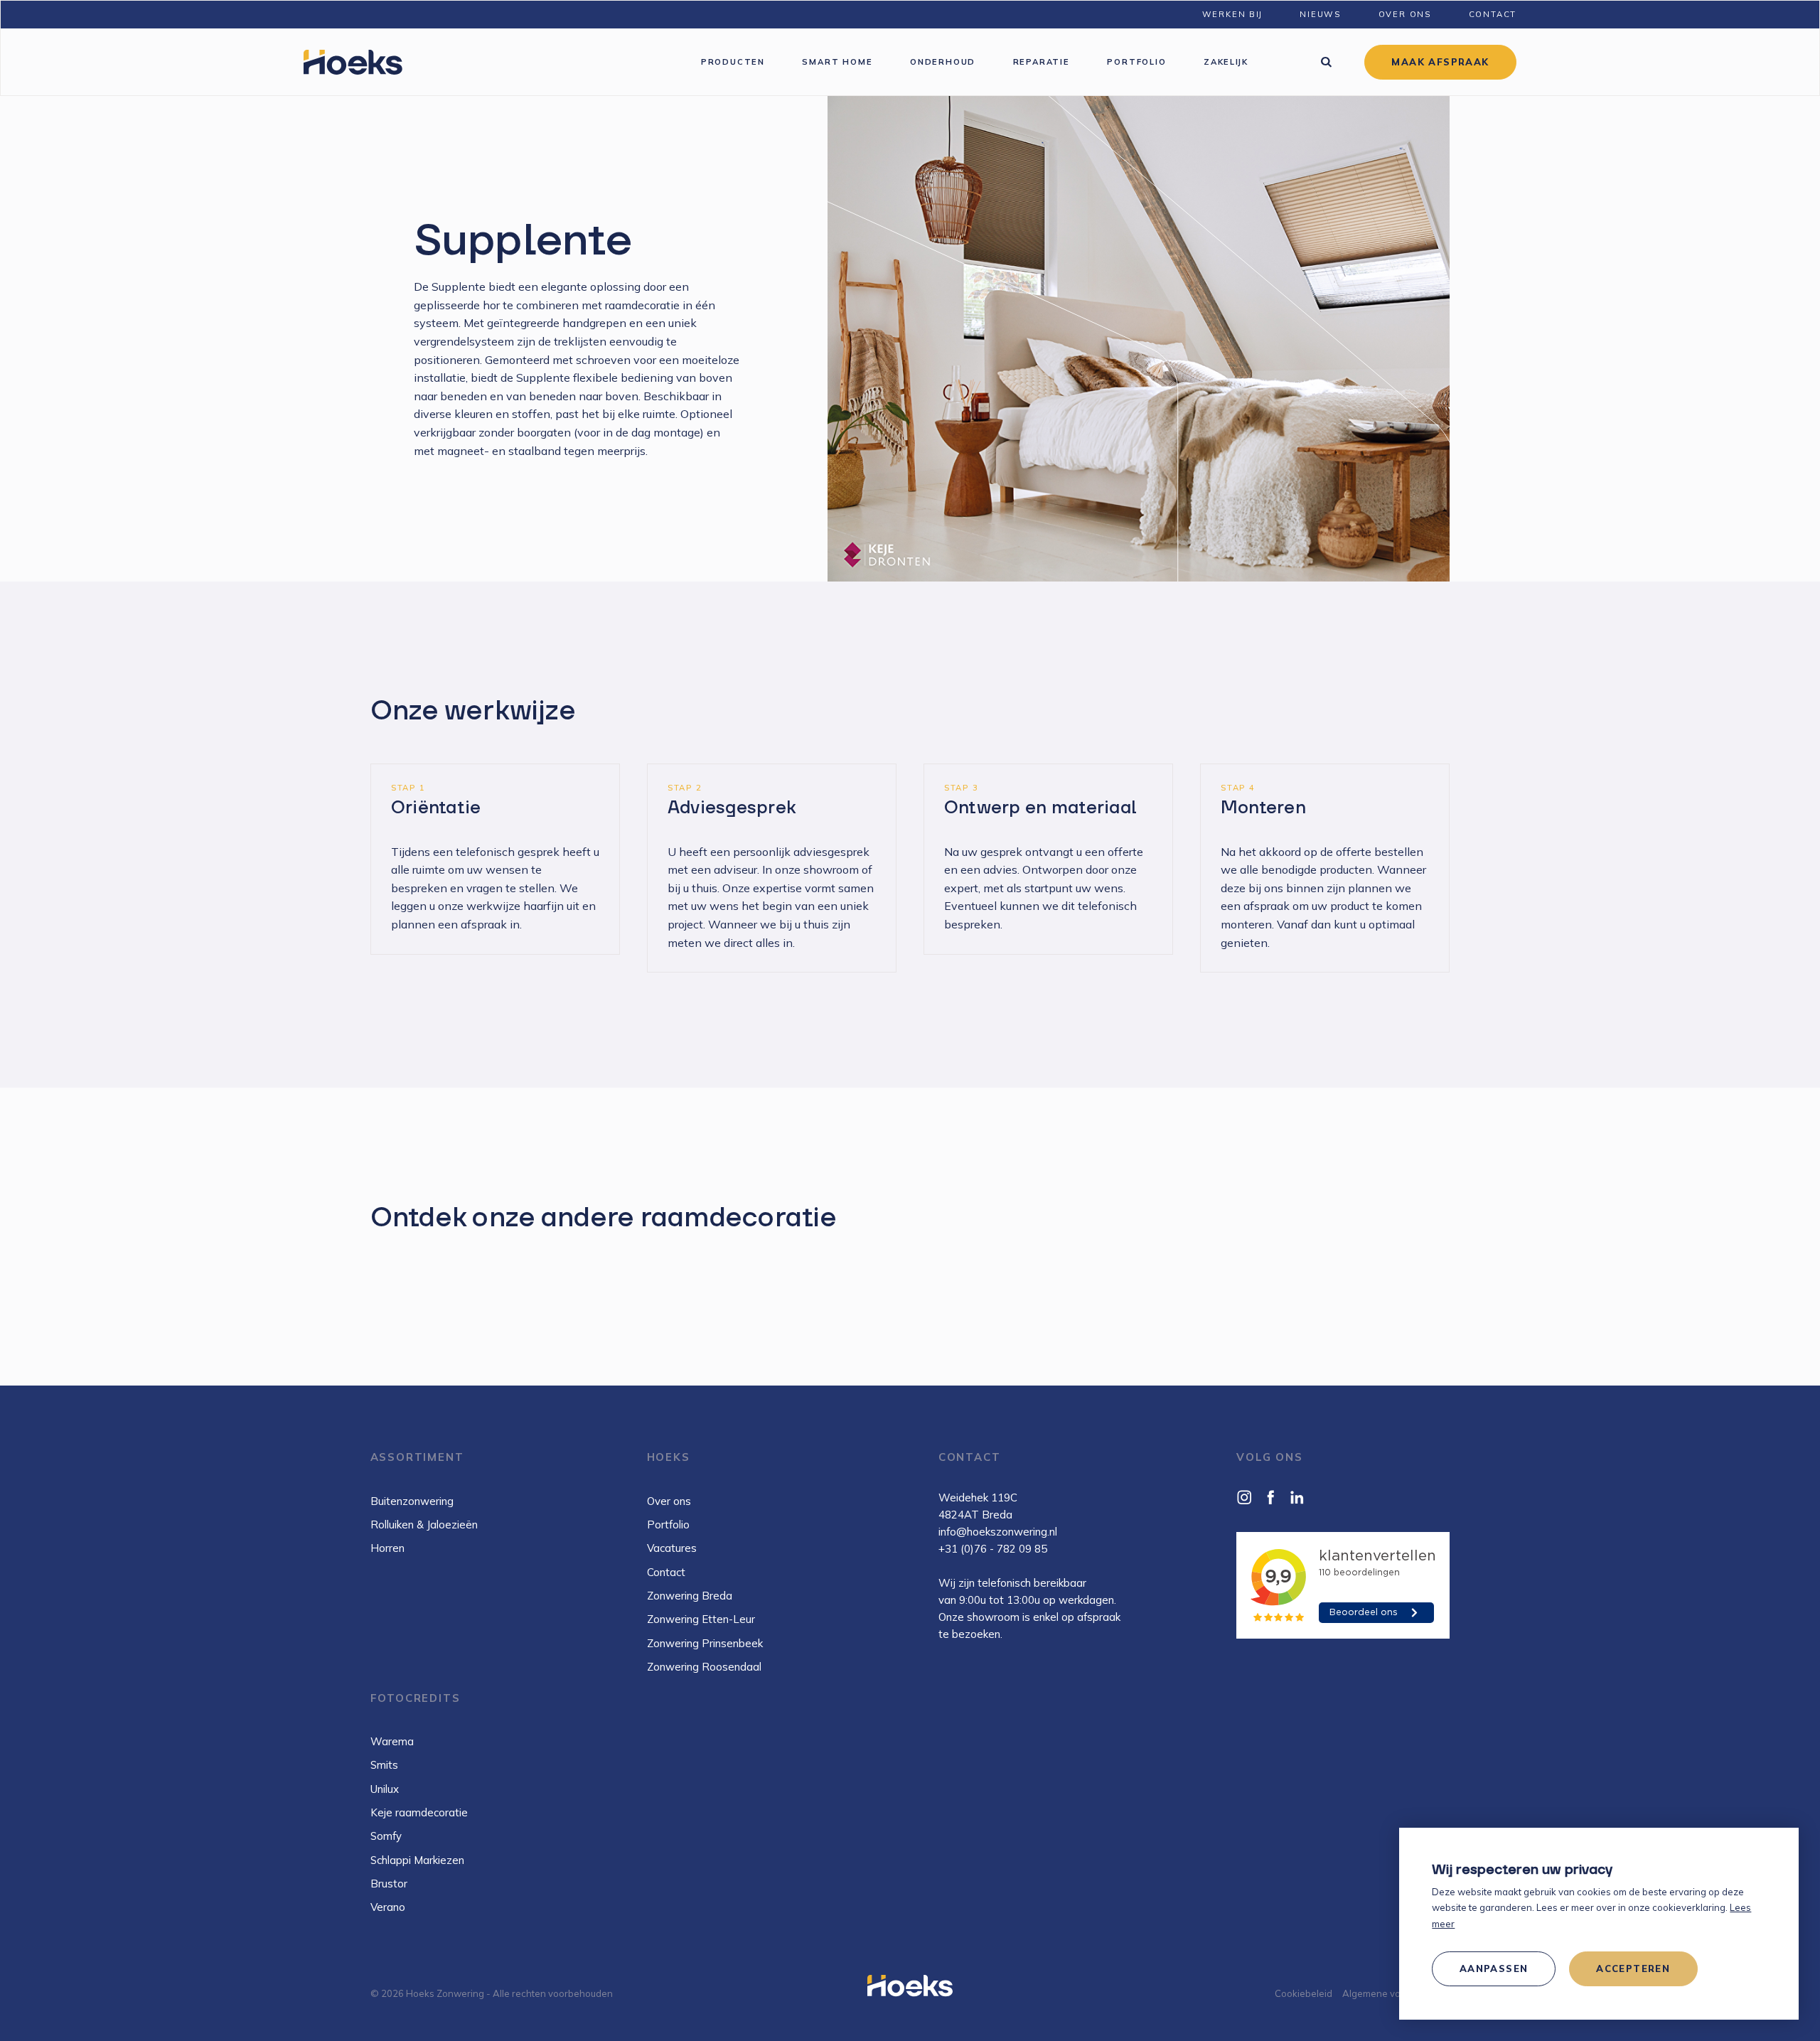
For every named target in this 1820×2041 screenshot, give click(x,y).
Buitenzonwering (412, 1501)
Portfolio (668, 1525)
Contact (666, 1572)
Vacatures (672, 1548)
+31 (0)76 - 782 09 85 (993, 1549)
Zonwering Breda (690, 1596)
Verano (388, 1907)
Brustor (389, 1884)
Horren (387, 1548)
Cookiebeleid (1304, 1993)
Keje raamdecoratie (419, 1812)
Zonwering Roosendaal (704, 1667)
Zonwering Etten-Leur (701, 1619)
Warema (392, 1741)
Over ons (669, 1501)
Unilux (385, 1789)
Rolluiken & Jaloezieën (424, 1525)
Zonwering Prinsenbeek (705, 1643)
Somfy (386, 1836)
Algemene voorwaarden (1396, 1993)
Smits (384, 1765)
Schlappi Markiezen (417, 1860)
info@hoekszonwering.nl (998, 1532)
